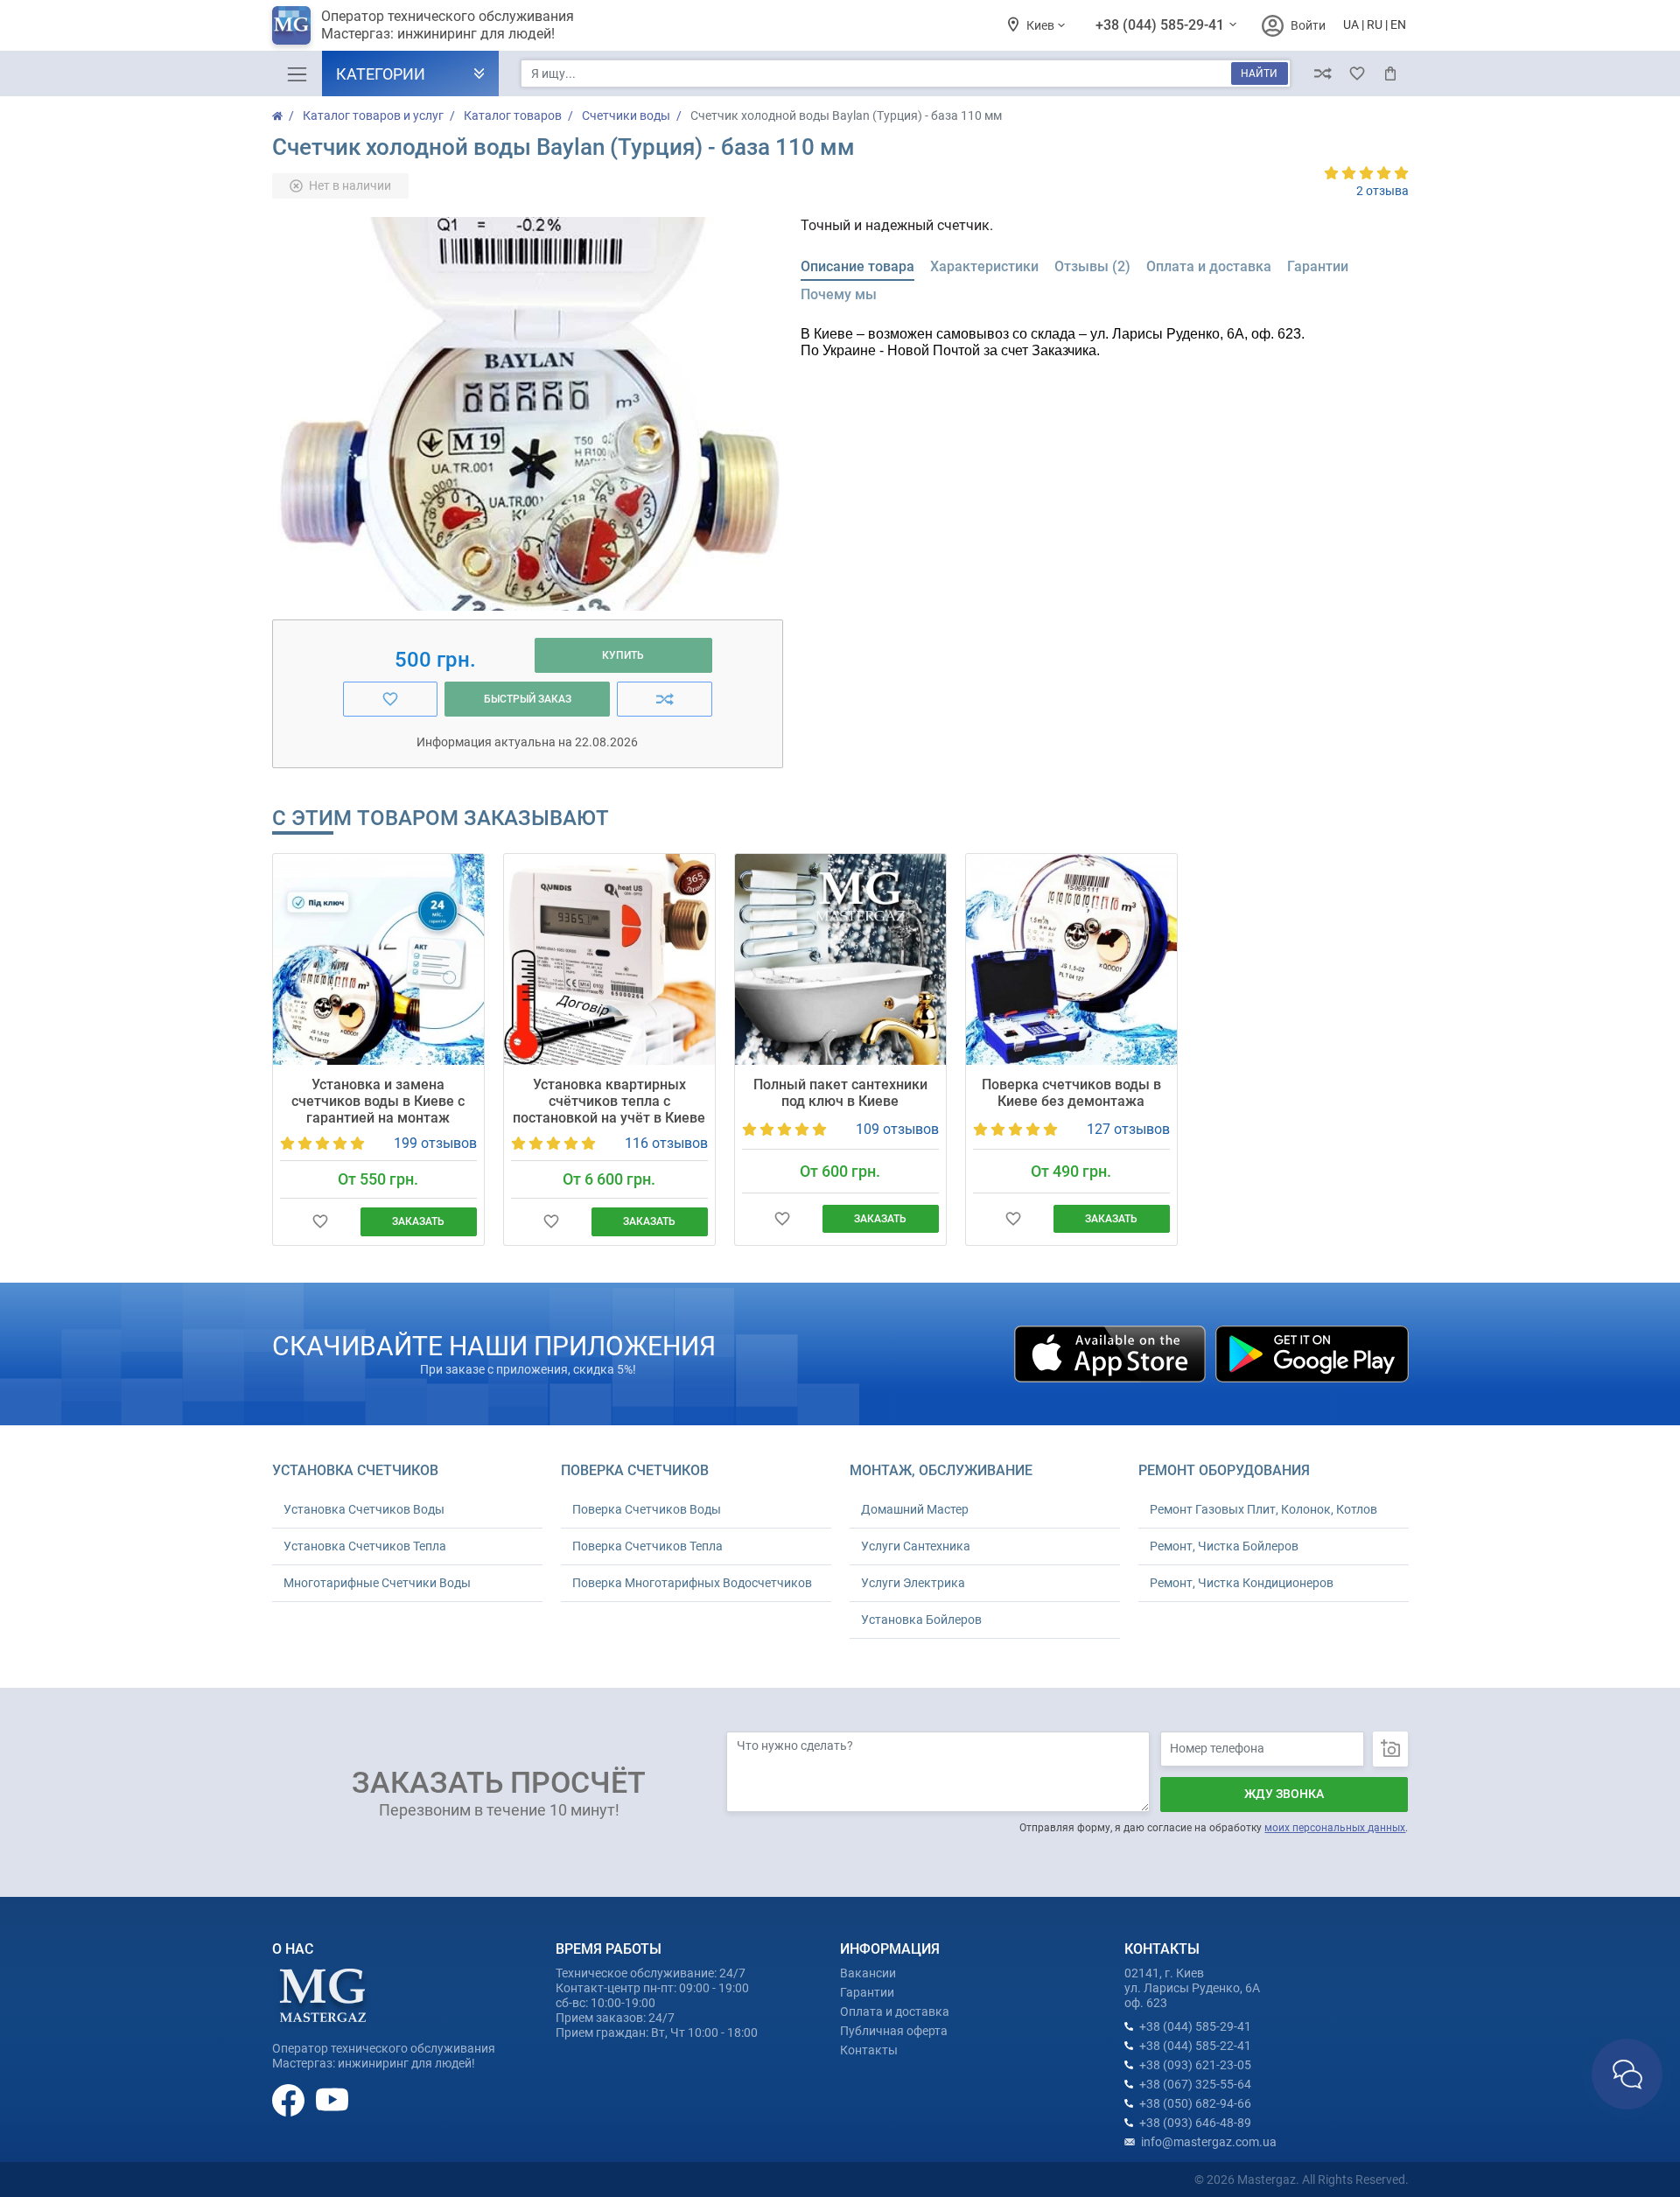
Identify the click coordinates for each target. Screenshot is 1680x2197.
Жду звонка (1284, 1794)
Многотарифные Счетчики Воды (377, 1583)
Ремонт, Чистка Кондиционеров (1242, 1583)
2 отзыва (1382, 191)
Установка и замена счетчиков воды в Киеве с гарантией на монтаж (378, 1101)
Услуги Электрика (913, 1583)
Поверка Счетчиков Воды (647, 1509)
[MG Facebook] (290, 2099)
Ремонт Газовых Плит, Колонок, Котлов (1263, 1509)
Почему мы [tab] (839, 294)
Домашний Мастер (915, 1509)
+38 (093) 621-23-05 (1195, 2065)
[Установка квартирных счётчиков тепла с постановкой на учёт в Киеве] (609, 959)
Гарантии (867, 1992)
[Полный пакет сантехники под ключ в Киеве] (840, 959)
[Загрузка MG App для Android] (1312, 1353)
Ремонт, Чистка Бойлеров (1224, 1546)
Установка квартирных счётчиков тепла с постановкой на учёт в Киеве (609, 1101)
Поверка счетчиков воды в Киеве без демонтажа (1071, 1093)
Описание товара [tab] (857, 266)
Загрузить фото (1390, 1749)
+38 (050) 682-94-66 (1195, 2103)
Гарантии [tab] (1318, 266)
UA (1351, 24)
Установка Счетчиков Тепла (365, 1546)
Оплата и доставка (895, 2012)
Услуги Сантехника (916, 1546)
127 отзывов (1128, 1129)
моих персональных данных (1335, 1828)
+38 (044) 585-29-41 (1162, 25)
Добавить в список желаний (321, 1222)
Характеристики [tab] (984, 266)
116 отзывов (666, 1143)
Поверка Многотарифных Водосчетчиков (692, 1583)
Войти (1308, 25)
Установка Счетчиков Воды (364, 1509)
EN (1398, 24)
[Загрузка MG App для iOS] (1111, 1353)
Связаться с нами (1627, 2074)
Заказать (418, 1221)
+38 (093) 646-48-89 (1195, 2123)
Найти (1259, 73)
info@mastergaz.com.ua (1209, 2142)
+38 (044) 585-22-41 (1195, 2046)
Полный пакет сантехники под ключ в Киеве (840, 1093)
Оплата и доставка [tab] (1209, 266)
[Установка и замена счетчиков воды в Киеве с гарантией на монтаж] (378, 959)
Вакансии (868, 1973)
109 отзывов (897, 1129)
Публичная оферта (894, 2031)
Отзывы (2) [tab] (1092, 266)
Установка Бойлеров (921, 1620)
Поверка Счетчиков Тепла (647, 1546)
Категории (381, 74)
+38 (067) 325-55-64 (1195, 2084)
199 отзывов (435, 1143)
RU (1375, 24)
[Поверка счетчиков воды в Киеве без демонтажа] (1071, 959)
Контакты (869, 2050)
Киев (1042, 25)
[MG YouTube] (332, 2099)
